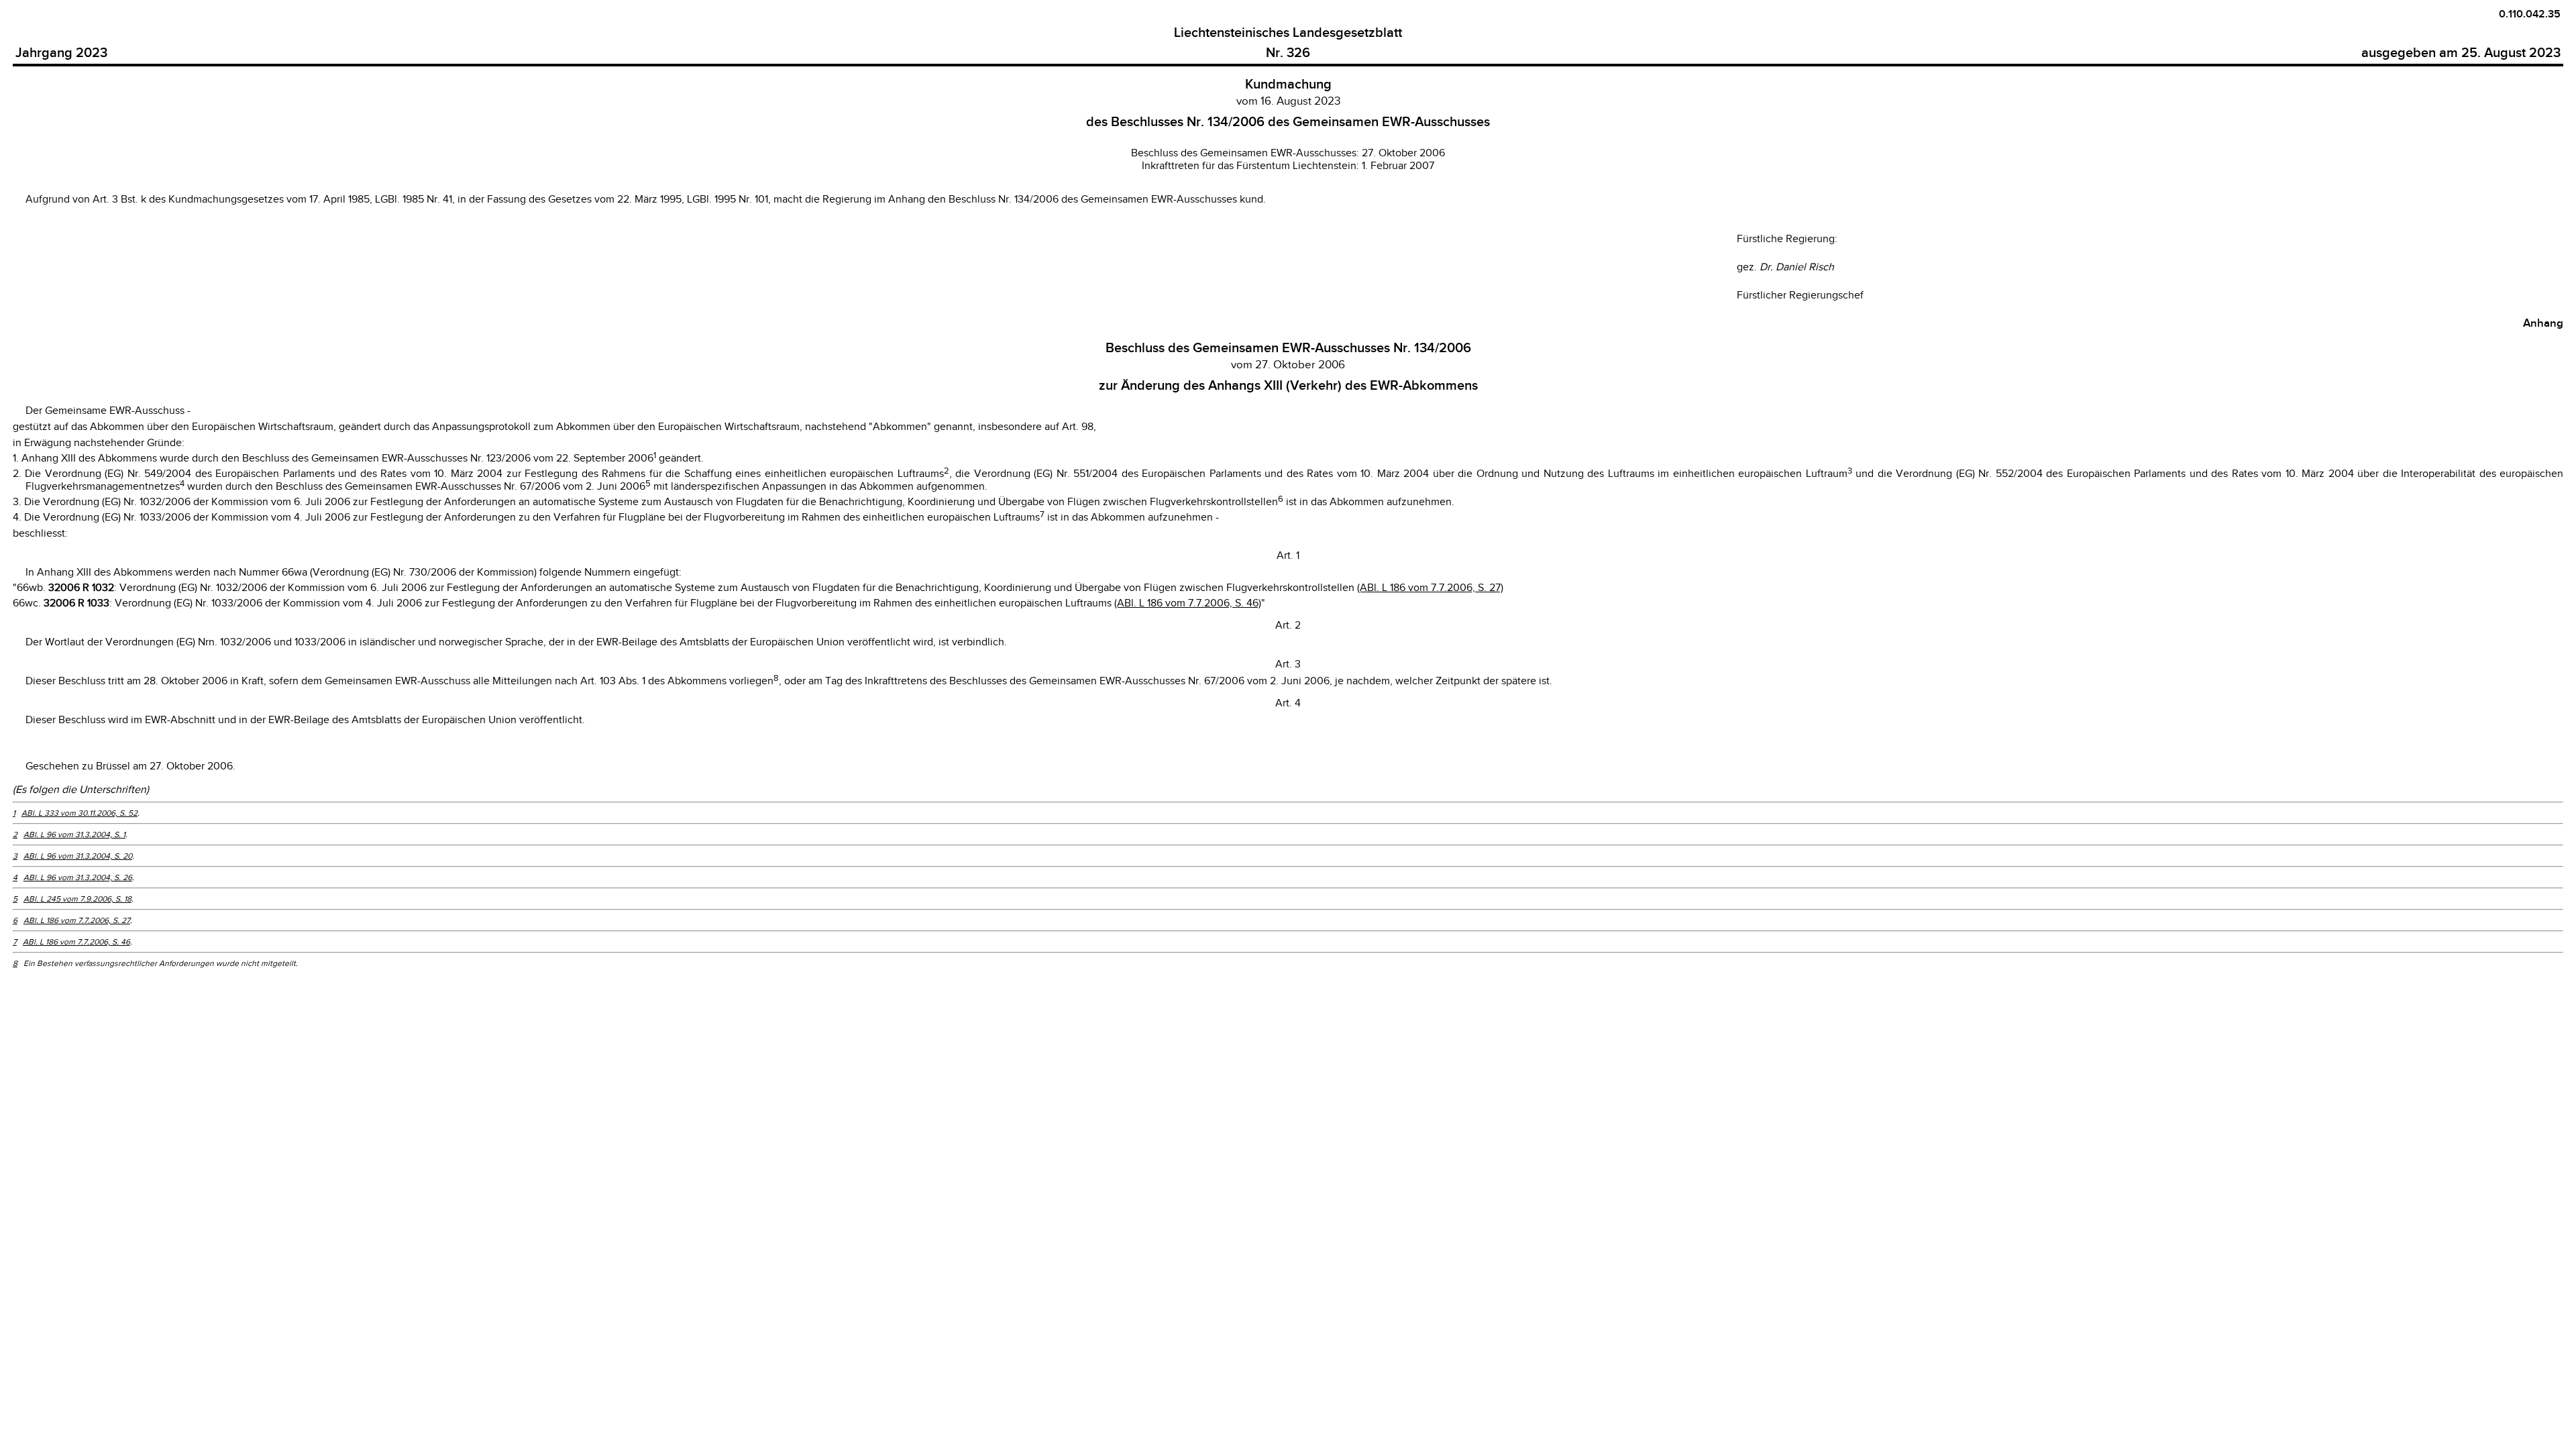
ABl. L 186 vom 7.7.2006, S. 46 (76, 942)
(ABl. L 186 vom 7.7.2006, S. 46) (1188, 603)
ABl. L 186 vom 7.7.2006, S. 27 (77, 920)
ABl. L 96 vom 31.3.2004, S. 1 (74, 835)
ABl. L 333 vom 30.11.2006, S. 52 (79, 813)
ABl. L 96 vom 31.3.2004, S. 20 (78, 856)
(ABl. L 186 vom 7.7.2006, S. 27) (1430, 588)
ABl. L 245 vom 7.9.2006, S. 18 (77, 899)
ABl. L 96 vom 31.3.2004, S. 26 (78, 877)
